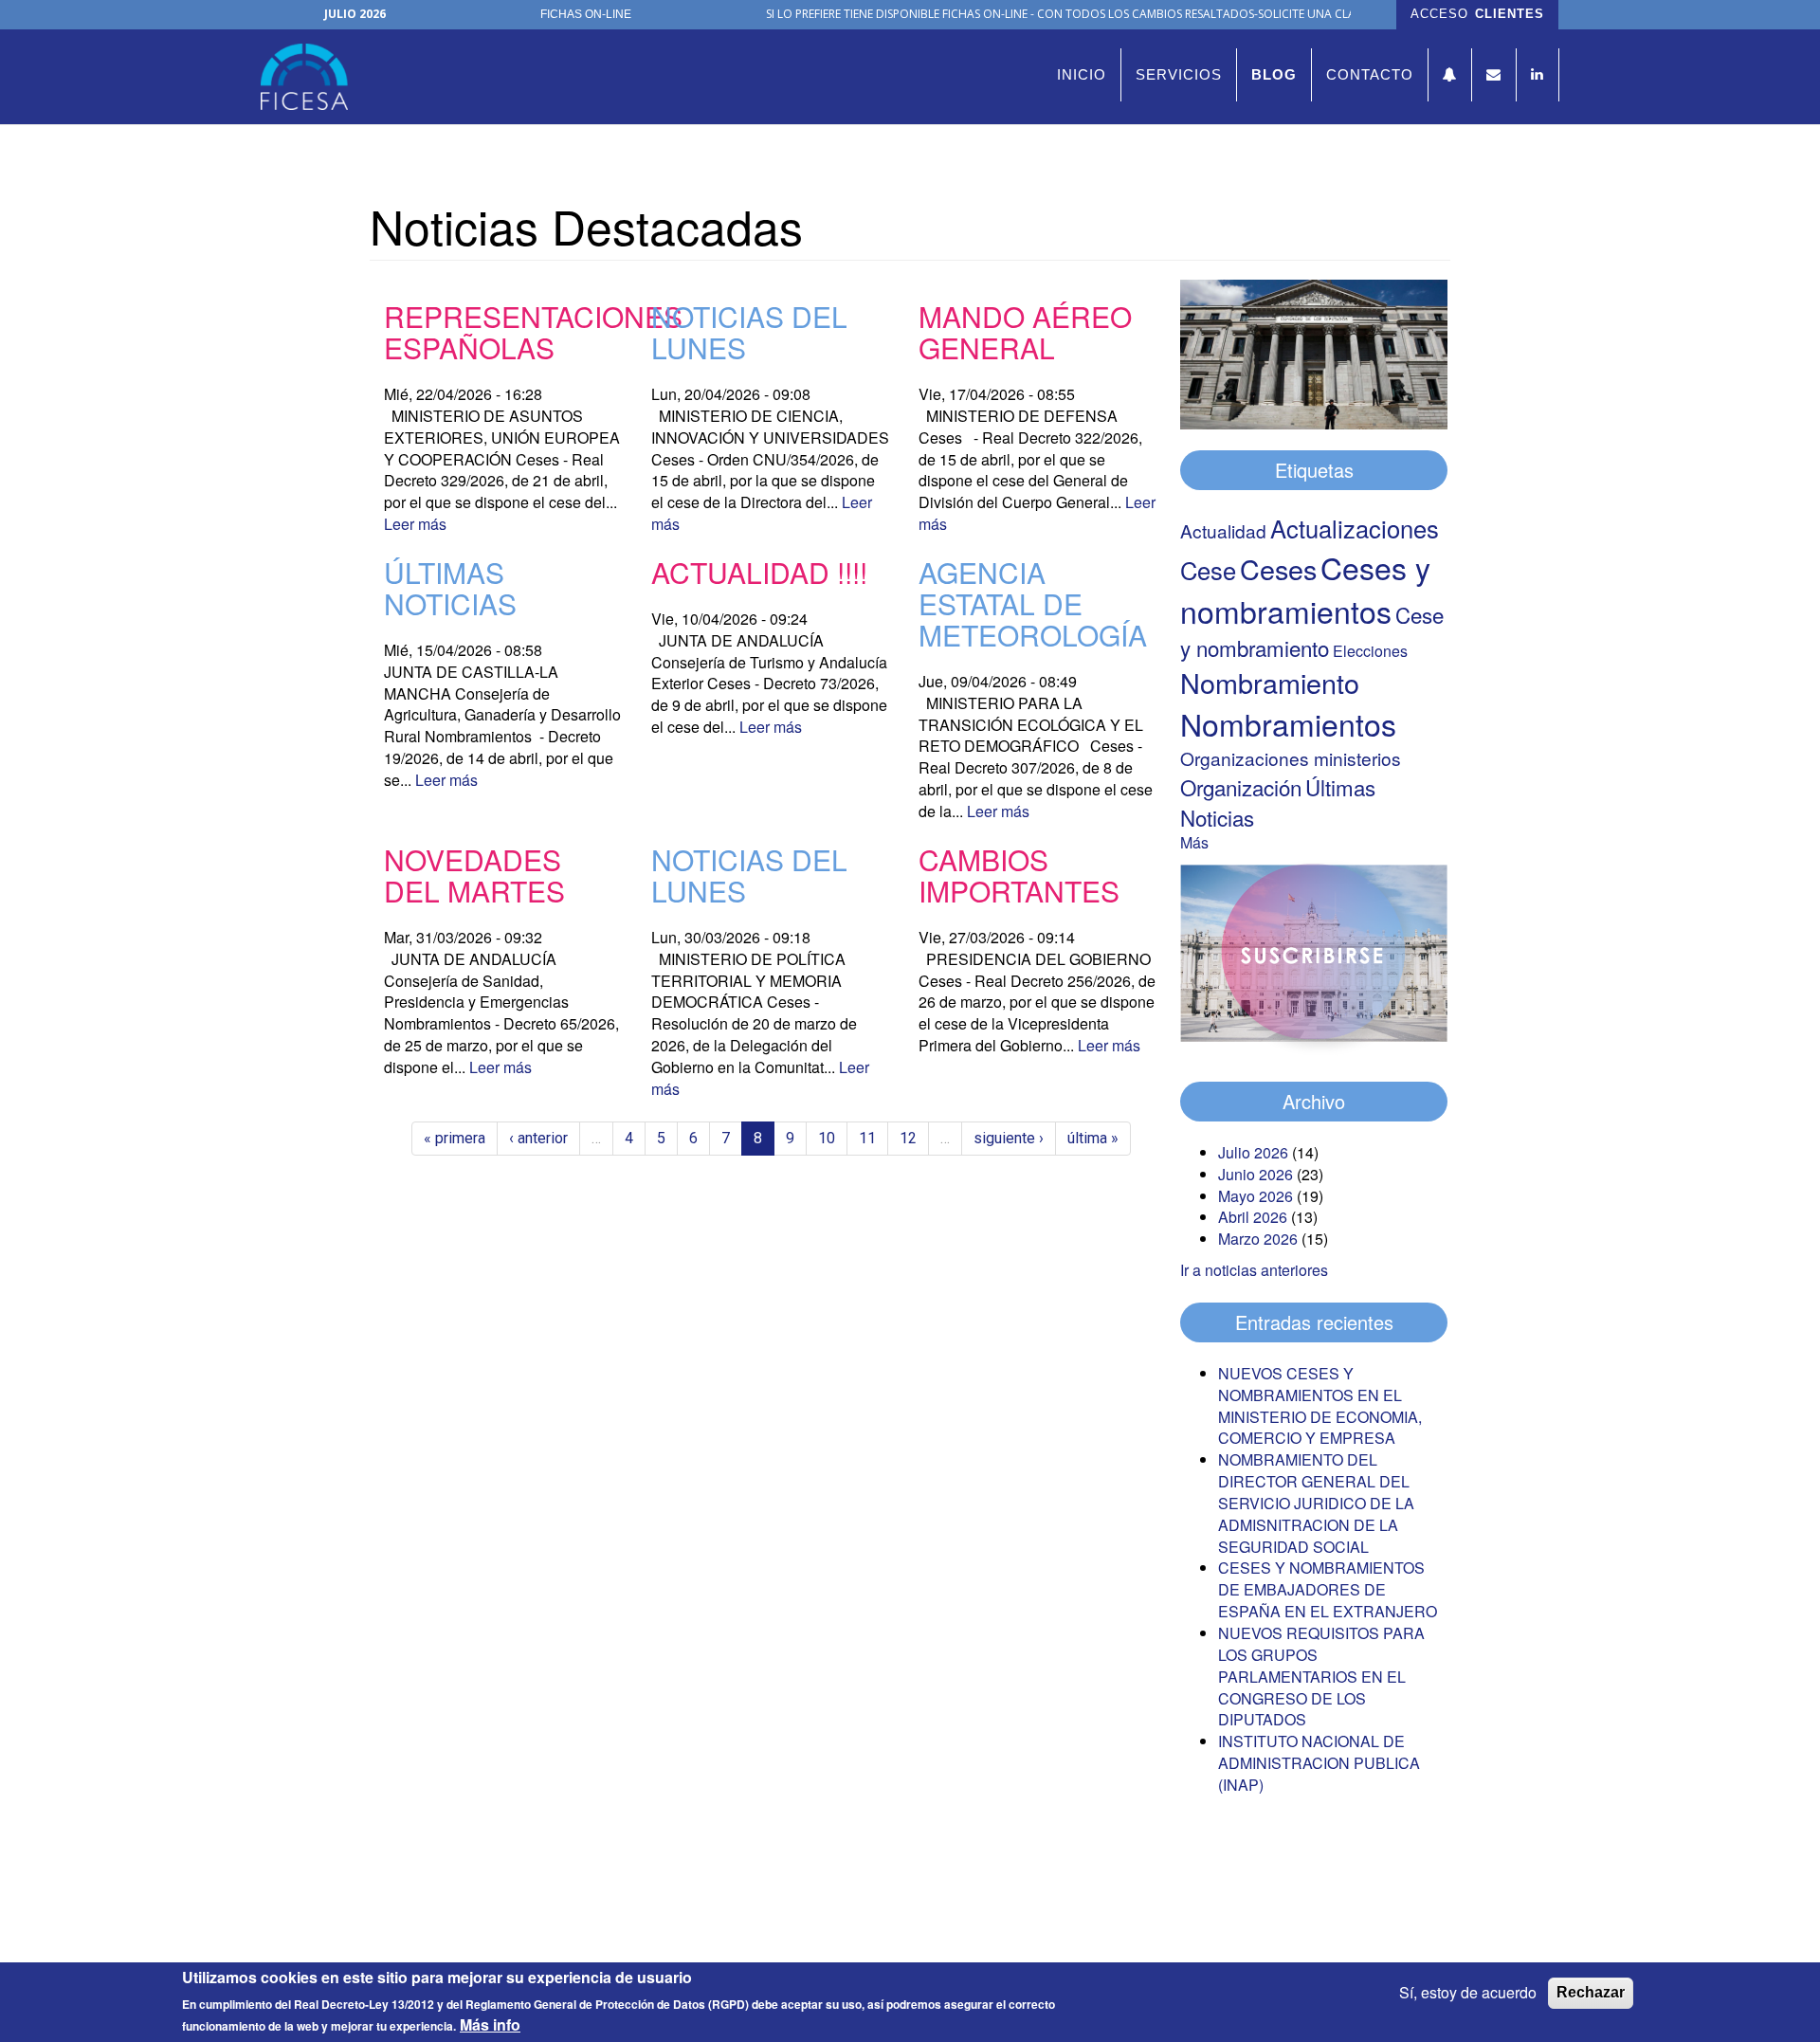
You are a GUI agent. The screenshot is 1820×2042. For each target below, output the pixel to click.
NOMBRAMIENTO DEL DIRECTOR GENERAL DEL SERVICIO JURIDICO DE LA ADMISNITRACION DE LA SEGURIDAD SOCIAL (1316, 1503)
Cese (1208, 570)
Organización (1241, 787)
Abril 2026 (1253, 1217)
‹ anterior (538, 1138)
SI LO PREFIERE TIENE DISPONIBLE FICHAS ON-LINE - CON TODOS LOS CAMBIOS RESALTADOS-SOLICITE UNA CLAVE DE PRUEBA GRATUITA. (1125, 14)
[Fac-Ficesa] (311, 77)
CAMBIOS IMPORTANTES (1019, 875)
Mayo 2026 (1256, 1196)
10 (827, 1138)
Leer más (415, 524)
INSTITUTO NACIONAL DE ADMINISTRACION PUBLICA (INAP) (1319, 1763)
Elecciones (1370, 651)
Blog (1274, 74)
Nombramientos (1288, 723)
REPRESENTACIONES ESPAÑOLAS (533, 332)
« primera (455, 1138)
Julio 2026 (1253, 1152)
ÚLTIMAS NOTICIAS (450, 588)
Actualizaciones (1355, 528)
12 (908, 1138)
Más (1194, 842)
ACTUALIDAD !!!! (759, 572)
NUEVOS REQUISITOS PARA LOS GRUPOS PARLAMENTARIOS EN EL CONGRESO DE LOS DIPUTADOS (1321, 1676)
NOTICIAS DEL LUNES (749, 332)
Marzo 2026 (1258, 1239)
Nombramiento (1270, 682)
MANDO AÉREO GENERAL (1025, 332)
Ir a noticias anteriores (1254, 1270)
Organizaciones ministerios (1291, 758)
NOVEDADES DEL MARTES (474, 875)
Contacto (1370, 74)
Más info (490, 2025)
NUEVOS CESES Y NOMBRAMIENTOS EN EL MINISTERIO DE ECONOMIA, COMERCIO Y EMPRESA (1320, 1406)
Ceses (1278, 568)
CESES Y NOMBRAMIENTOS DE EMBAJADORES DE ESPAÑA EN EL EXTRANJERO (1328, 1589)
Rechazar (1591, 1992)
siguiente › (1009, 1138)
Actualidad (1223, 530)
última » (1093, 1138)
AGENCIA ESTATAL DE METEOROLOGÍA (1033, 603)
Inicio (1082, 74)
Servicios (1179, 74)
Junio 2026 (1256, 1174)
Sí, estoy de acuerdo (1468, 1993)
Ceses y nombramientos (1305, 589)
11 (867, 1138)
